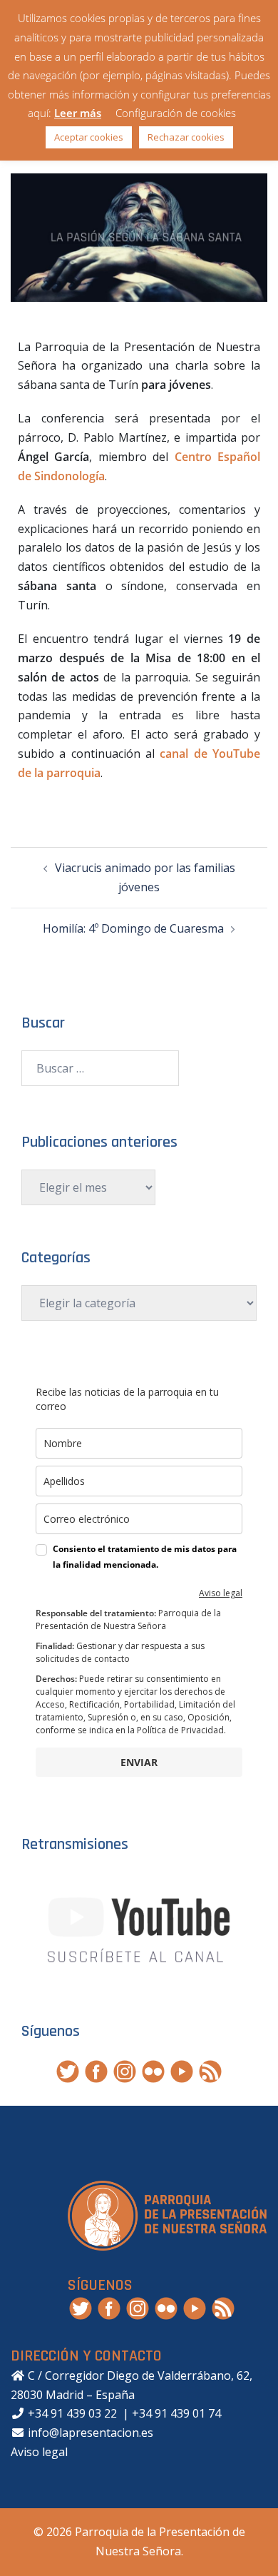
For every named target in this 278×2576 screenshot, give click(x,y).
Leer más (78, 113)
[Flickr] (153, 2070)
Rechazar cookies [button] (186, 137)
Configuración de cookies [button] (176, 113)
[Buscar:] (100, 1068)
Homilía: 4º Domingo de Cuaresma (133, 928)
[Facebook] (96, 2070)
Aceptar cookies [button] (89, 137)
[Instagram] (125, 2070)
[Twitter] (68, 2070)
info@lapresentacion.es (89, 2433)
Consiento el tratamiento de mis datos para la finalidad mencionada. (145, 1557)
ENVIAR (139, 1762)
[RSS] (210, 2070)
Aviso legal (221, 1593)
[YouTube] (182, 2070)
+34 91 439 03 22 (71, 2413)
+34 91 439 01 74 (176, 2413)
